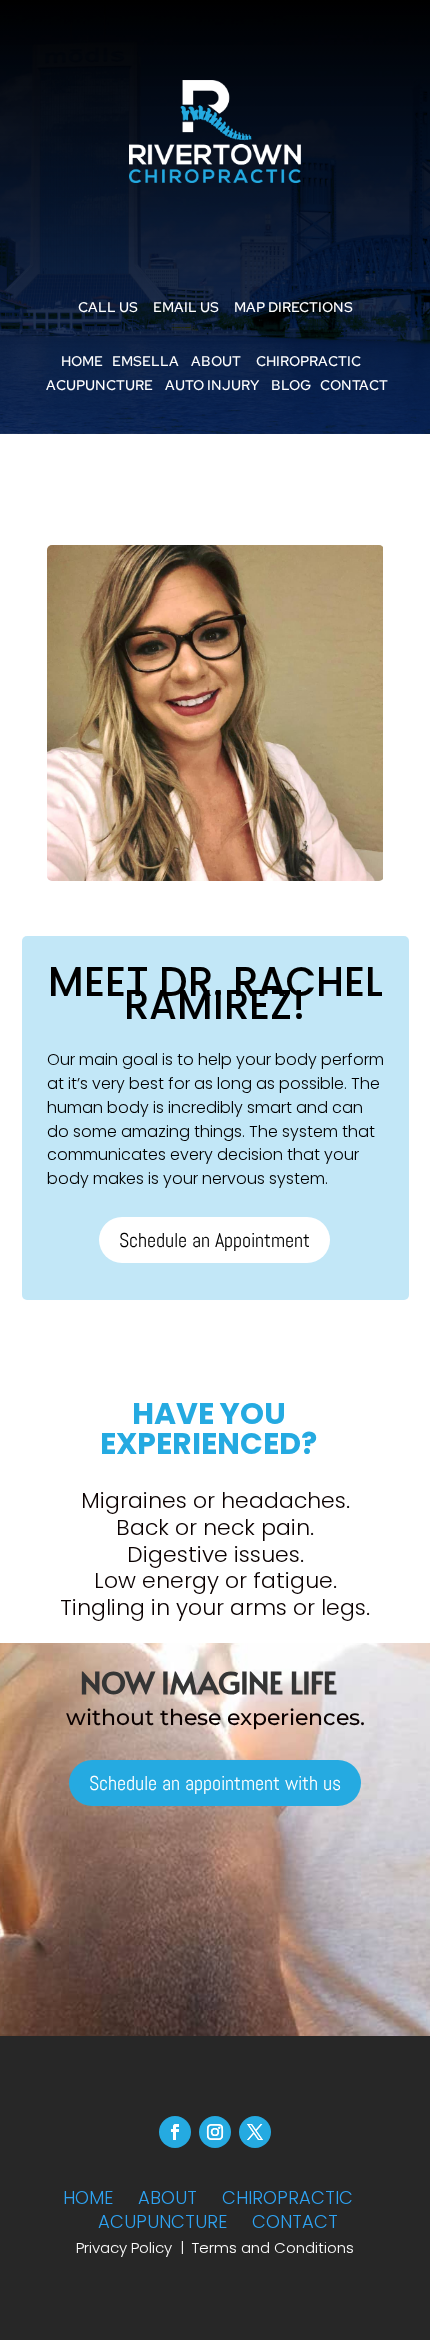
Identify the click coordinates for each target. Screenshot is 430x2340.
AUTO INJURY (212, 385)
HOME (82, 361)
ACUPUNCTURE (99, 385)
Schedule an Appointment (214, 1240)
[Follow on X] (255, 2132)
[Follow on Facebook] (175, 2132)
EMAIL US (186, 307)
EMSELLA (145, 361)
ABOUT (216, 361)
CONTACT (354, 385)
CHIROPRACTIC (308, 361)
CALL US (108, 307)
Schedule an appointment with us (215, 1783)
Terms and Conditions (273, 2247)
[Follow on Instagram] (215, 2132)
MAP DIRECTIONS (293, 307)
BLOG (291, 385)
